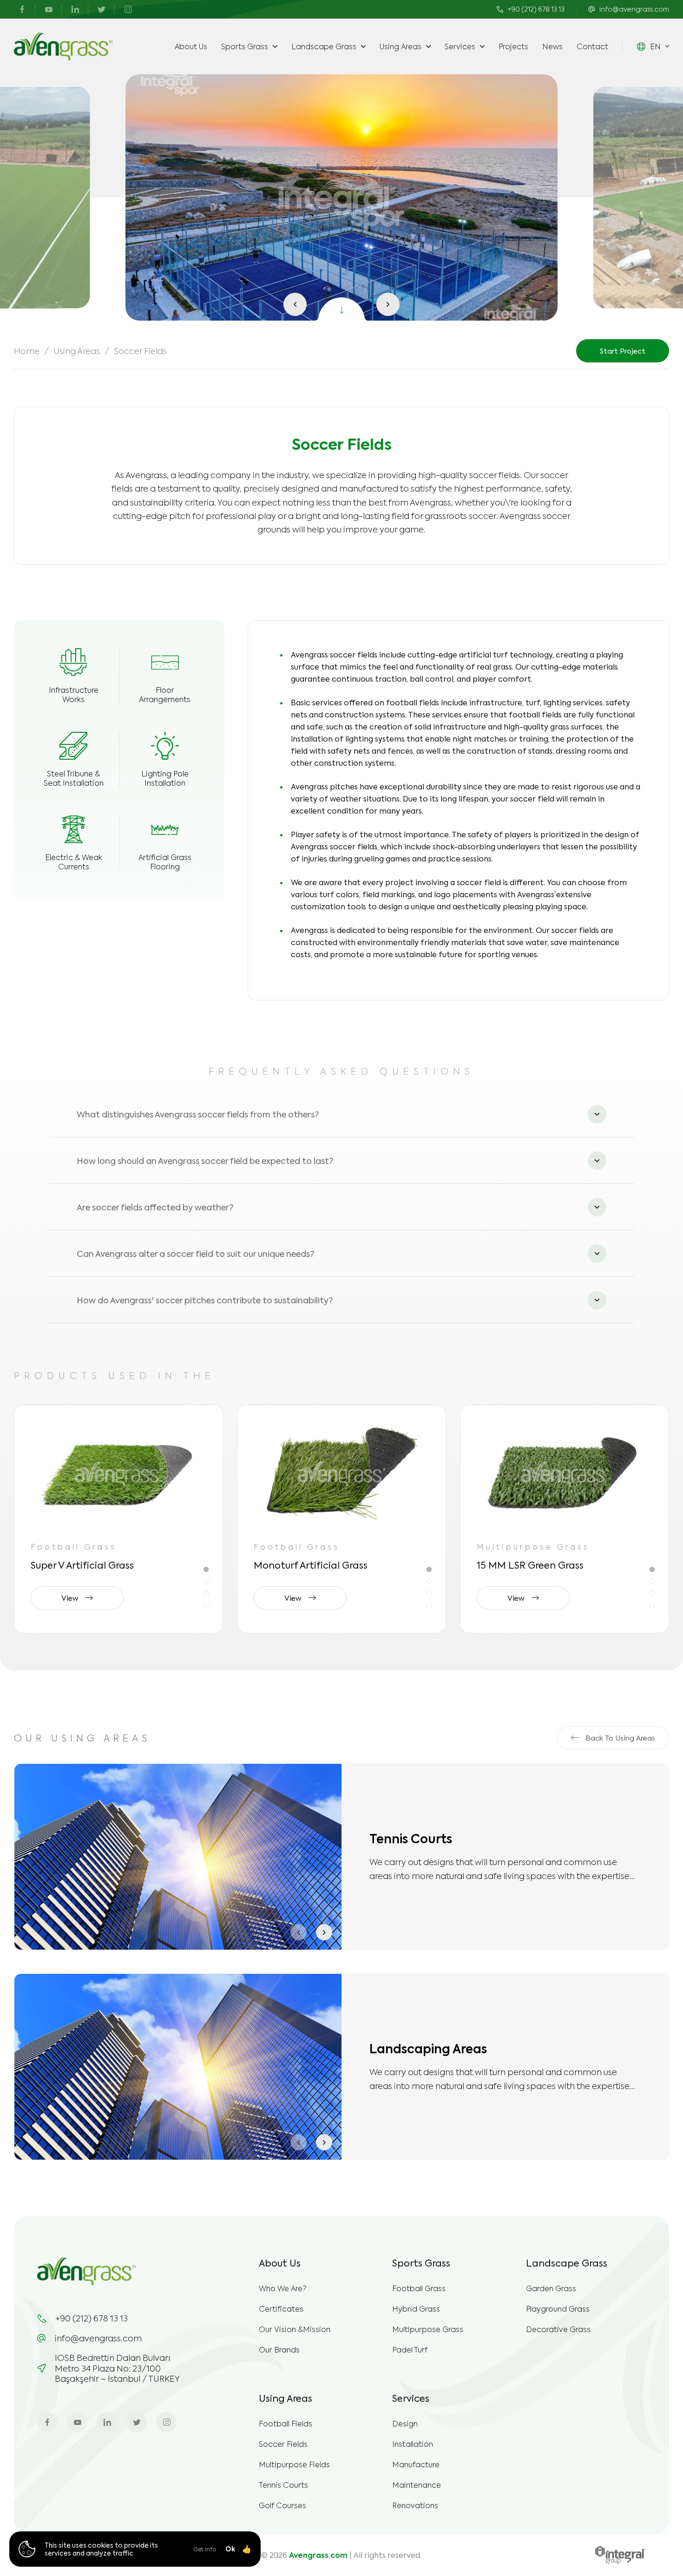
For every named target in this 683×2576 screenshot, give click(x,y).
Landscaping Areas (428, 2049)
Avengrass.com (318, 2555)
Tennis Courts (411, 1839)
